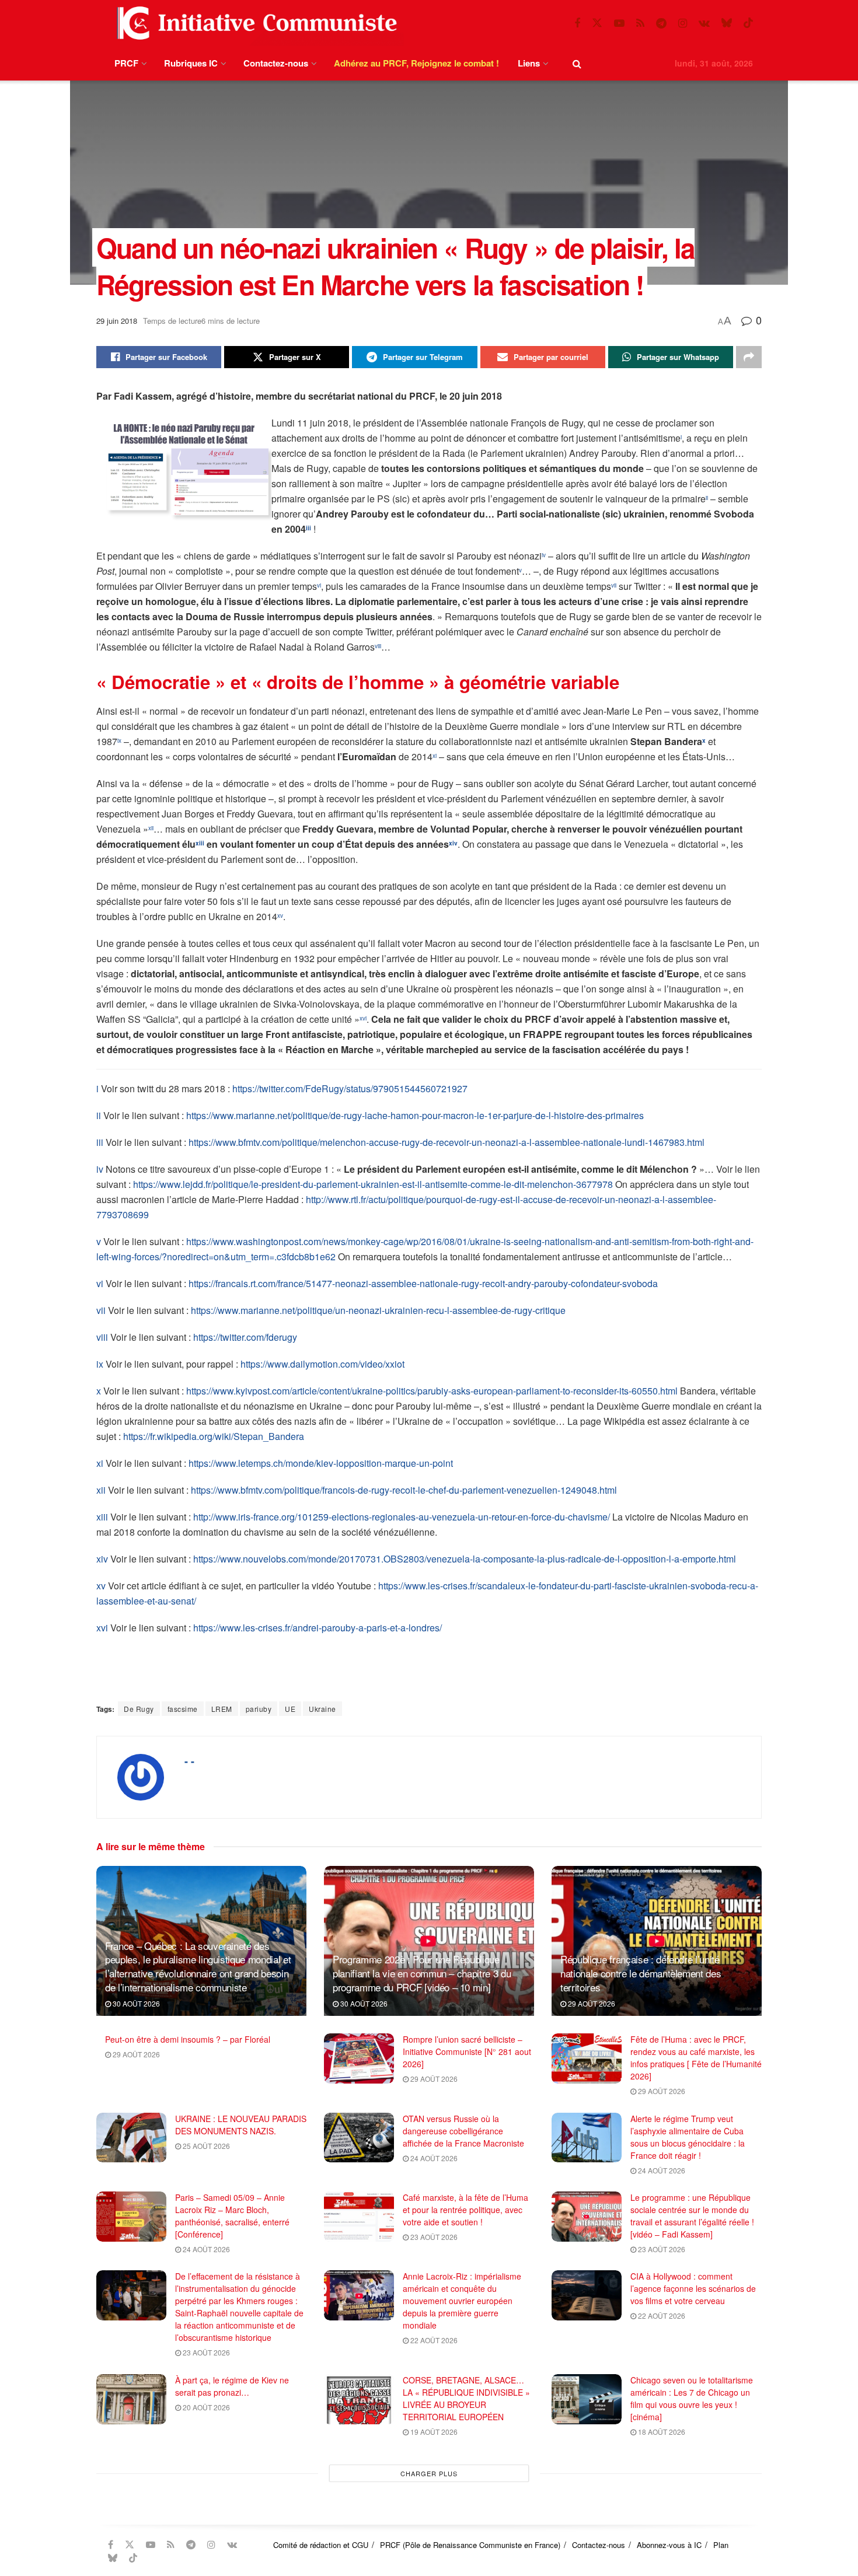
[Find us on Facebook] (577, 23)
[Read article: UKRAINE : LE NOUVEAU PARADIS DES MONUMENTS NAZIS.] (131, 2138)
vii (101, 1310)
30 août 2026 (135, 2003)
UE (290, 1709)
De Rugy (139, 1709)
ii (99, 1115)
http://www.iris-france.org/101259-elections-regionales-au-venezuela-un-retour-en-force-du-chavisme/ (402, 1517)
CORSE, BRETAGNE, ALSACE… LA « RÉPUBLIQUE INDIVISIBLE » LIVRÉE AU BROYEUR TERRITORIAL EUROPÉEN (466, 2398)
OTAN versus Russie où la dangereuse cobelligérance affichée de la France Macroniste (463, 2131)
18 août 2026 (661, 2432)
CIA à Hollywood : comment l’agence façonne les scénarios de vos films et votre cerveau (693, 2288)
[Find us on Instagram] (683, 23)
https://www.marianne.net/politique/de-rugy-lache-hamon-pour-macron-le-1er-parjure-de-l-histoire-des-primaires (415, 1115)
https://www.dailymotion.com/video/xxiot (322, 1364)
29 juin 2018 (117, 321)
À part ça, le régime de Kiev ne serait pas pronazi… (232, 2386)
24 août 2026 (433, 2158)
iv (100, 1169)
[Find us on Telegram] (661, 23)
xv (101, 1586)
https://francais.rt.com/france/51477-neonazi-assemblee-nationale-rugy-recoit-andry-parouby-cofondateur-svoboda (423, 1283)
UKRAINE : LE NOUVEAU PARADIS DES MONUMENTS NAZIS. (241, 2125)
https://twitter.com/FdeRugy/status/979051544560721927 (350, 1088)
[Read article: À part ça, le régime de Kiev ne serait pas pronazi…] (131, 2399)
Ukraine (322, 1709)
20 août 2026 (205, 2407)
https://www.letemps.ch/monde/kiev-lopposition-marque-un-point (321, 1463)
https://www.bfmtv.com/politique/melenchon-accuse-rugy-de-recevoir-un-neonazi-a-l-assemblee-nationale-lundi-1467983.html (447, 1142)
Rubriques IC (191, 63)
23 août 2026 (433, 2237)
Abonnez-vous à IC (669, 2545)
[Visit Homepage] (254, 23)
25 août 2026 (205, 2146)
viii (102, 1337)
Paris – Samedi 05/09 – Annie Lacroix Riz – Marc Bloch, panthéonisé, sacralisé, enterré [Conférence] (232, 2216)
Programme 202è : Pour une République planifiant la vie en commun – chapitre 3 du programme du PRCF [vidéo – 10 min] (422, 1973)
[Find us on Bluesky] (727, 23)
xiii (102, 1517)
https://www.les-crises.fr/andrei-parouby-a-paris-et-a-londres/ (318, 1628)
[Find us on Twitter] (597, 23)
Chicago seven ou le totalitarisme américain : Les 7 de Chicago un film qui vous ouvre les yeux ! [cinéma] (692, 2398)
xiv (102, 1559)
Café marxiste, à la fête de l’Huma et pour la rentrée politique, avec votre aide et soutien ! (465, 2210)
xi (100, 1463)
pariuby (259, 1709)
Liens (529, 63)
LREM (222, 1709)
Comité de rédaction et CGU (321, 2545)
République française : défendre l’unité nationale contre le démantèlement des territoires (641, 1973)
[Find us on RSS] (640, 23)
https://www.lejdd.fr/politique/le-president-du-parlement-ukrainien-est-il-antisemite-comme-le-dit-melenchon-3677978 (373, 1184)
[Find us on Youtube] (619, 23)
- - (189, 1761)
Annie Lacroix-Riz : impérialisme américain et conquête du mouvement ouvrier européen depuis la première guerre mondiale (462, 2301)
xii (101, 1490)
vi (100, 1283)
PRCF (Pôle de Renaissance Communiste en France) (470, 2545)
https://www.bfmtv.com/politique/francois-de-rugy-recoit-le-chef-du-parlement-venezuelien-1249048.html (404, 1490)
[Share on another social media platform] (749, 357)
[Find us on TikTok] (748, 23)
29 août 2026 (591, 2003)
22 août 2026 (433, 2340)
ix (100, 1364)
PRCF (126, 63)
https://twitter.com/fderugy (245, 1337)
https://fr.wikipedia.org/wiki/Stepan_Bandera (214, 1436)
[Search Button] (577, 63)
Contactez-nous (276, 63)
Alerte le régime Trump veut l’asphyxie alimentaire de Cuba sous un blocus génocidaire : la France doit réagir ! (688, 2137)
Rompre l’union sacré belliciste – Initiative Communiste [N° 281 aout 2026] (467, 2051)
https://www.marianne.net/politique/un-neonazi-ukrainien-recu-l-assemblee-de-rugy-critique (378, 1310)
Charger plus (429, 2473)
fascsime (183, 1709)
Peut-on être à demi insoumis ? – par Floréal (188, 2039)
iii (100, 1142)
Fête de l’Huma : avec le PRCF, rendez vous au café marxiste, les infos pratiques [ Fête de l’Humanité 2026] (696, 2058)
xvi (102, 1628)
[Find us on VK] (704, 23)
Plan (721, 2545)
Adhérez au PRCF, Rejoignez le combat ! (416, 63)
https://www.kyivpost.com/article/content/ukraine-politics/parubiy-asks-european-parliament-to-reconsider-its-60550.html (432, 1391)
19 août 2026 (433, 2432)
